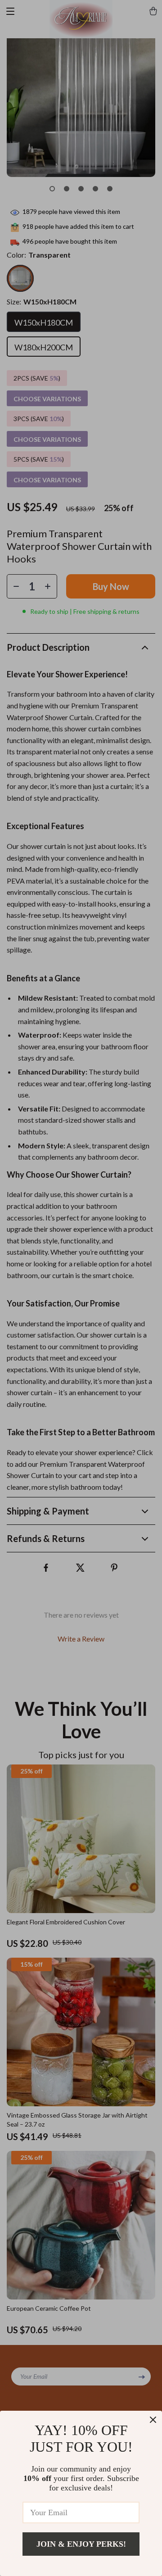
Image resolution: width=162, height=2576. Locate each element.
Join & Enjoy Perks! (81, 2544)
